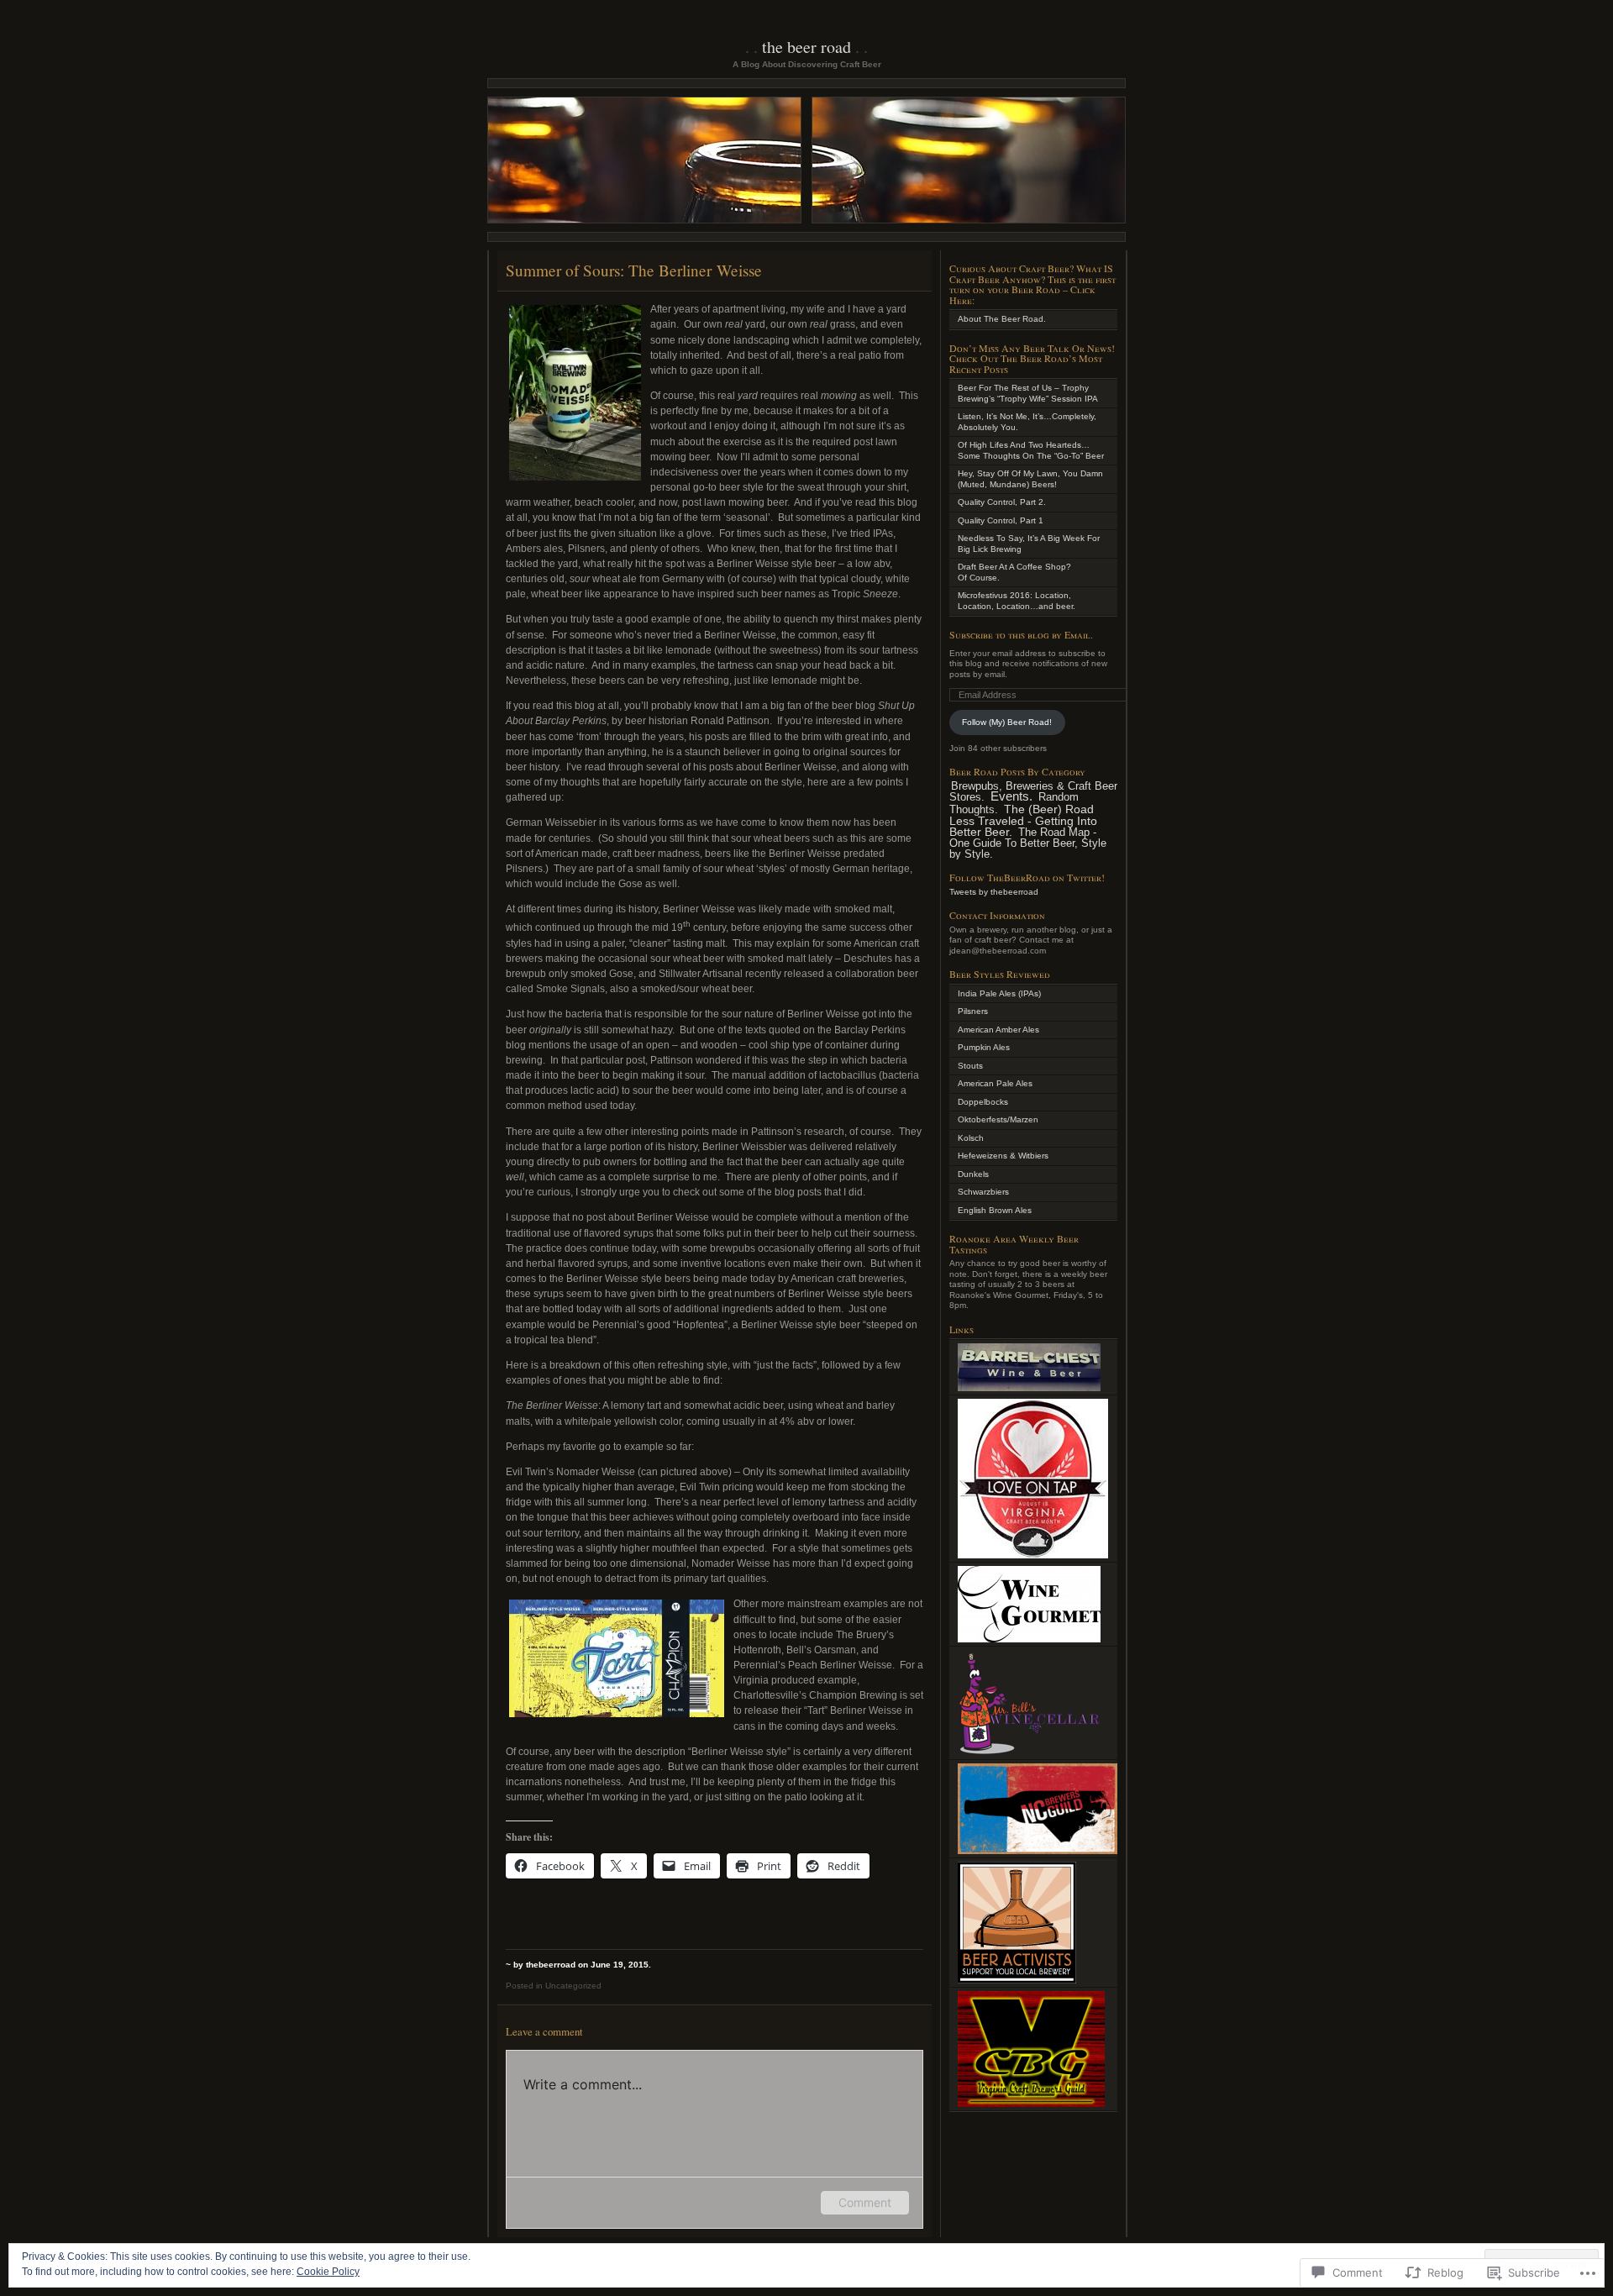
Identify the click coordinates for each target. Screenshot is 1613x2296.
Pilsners (973, 1011)
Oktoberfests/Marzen (998, 1119)
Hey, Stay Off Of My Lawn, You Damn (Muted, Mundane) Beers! (1030, 479)
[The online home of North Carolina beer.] (1038, 1851)
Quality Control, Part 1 (1001, 520)
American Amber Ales (998, 1030)
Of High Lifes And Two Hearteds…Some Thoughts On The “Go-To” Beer (1031, 450)
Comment (865, 2202)
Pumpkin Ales (984, 1047)
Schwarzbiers (983, 1192)
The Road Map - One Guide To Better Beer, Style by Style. (1028, 843)
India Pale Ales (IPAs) (999, 993)
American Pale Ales (995, 1083)
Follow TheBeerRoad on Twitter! (1027, 877)
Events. (1011, 796)
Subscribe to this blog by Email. (1021, 634)
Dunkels (973, 1174)
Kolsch (971, 1138)
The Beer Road (806, 47)
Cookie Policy (328, 2272)
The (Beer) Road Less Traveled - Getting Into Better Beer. (1023, 820)
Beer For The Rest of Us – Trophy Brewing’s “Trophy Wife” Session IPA (1028, 393)
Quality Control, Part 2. (1002, 502)
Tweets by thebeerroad (994, 892)
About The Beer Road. (1002, 319)
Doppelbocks (983, 1102)
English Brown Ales (995, 1210)
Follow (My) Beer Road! (1007, 722)
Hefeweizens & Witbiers (1003, 1156)
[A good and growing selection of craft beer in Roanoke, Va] (1030, 1753)
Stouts (970, 1066)
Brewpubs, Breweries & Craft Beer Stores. (1033, 792)
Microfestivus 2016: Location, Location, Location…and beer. (1017, 601)
